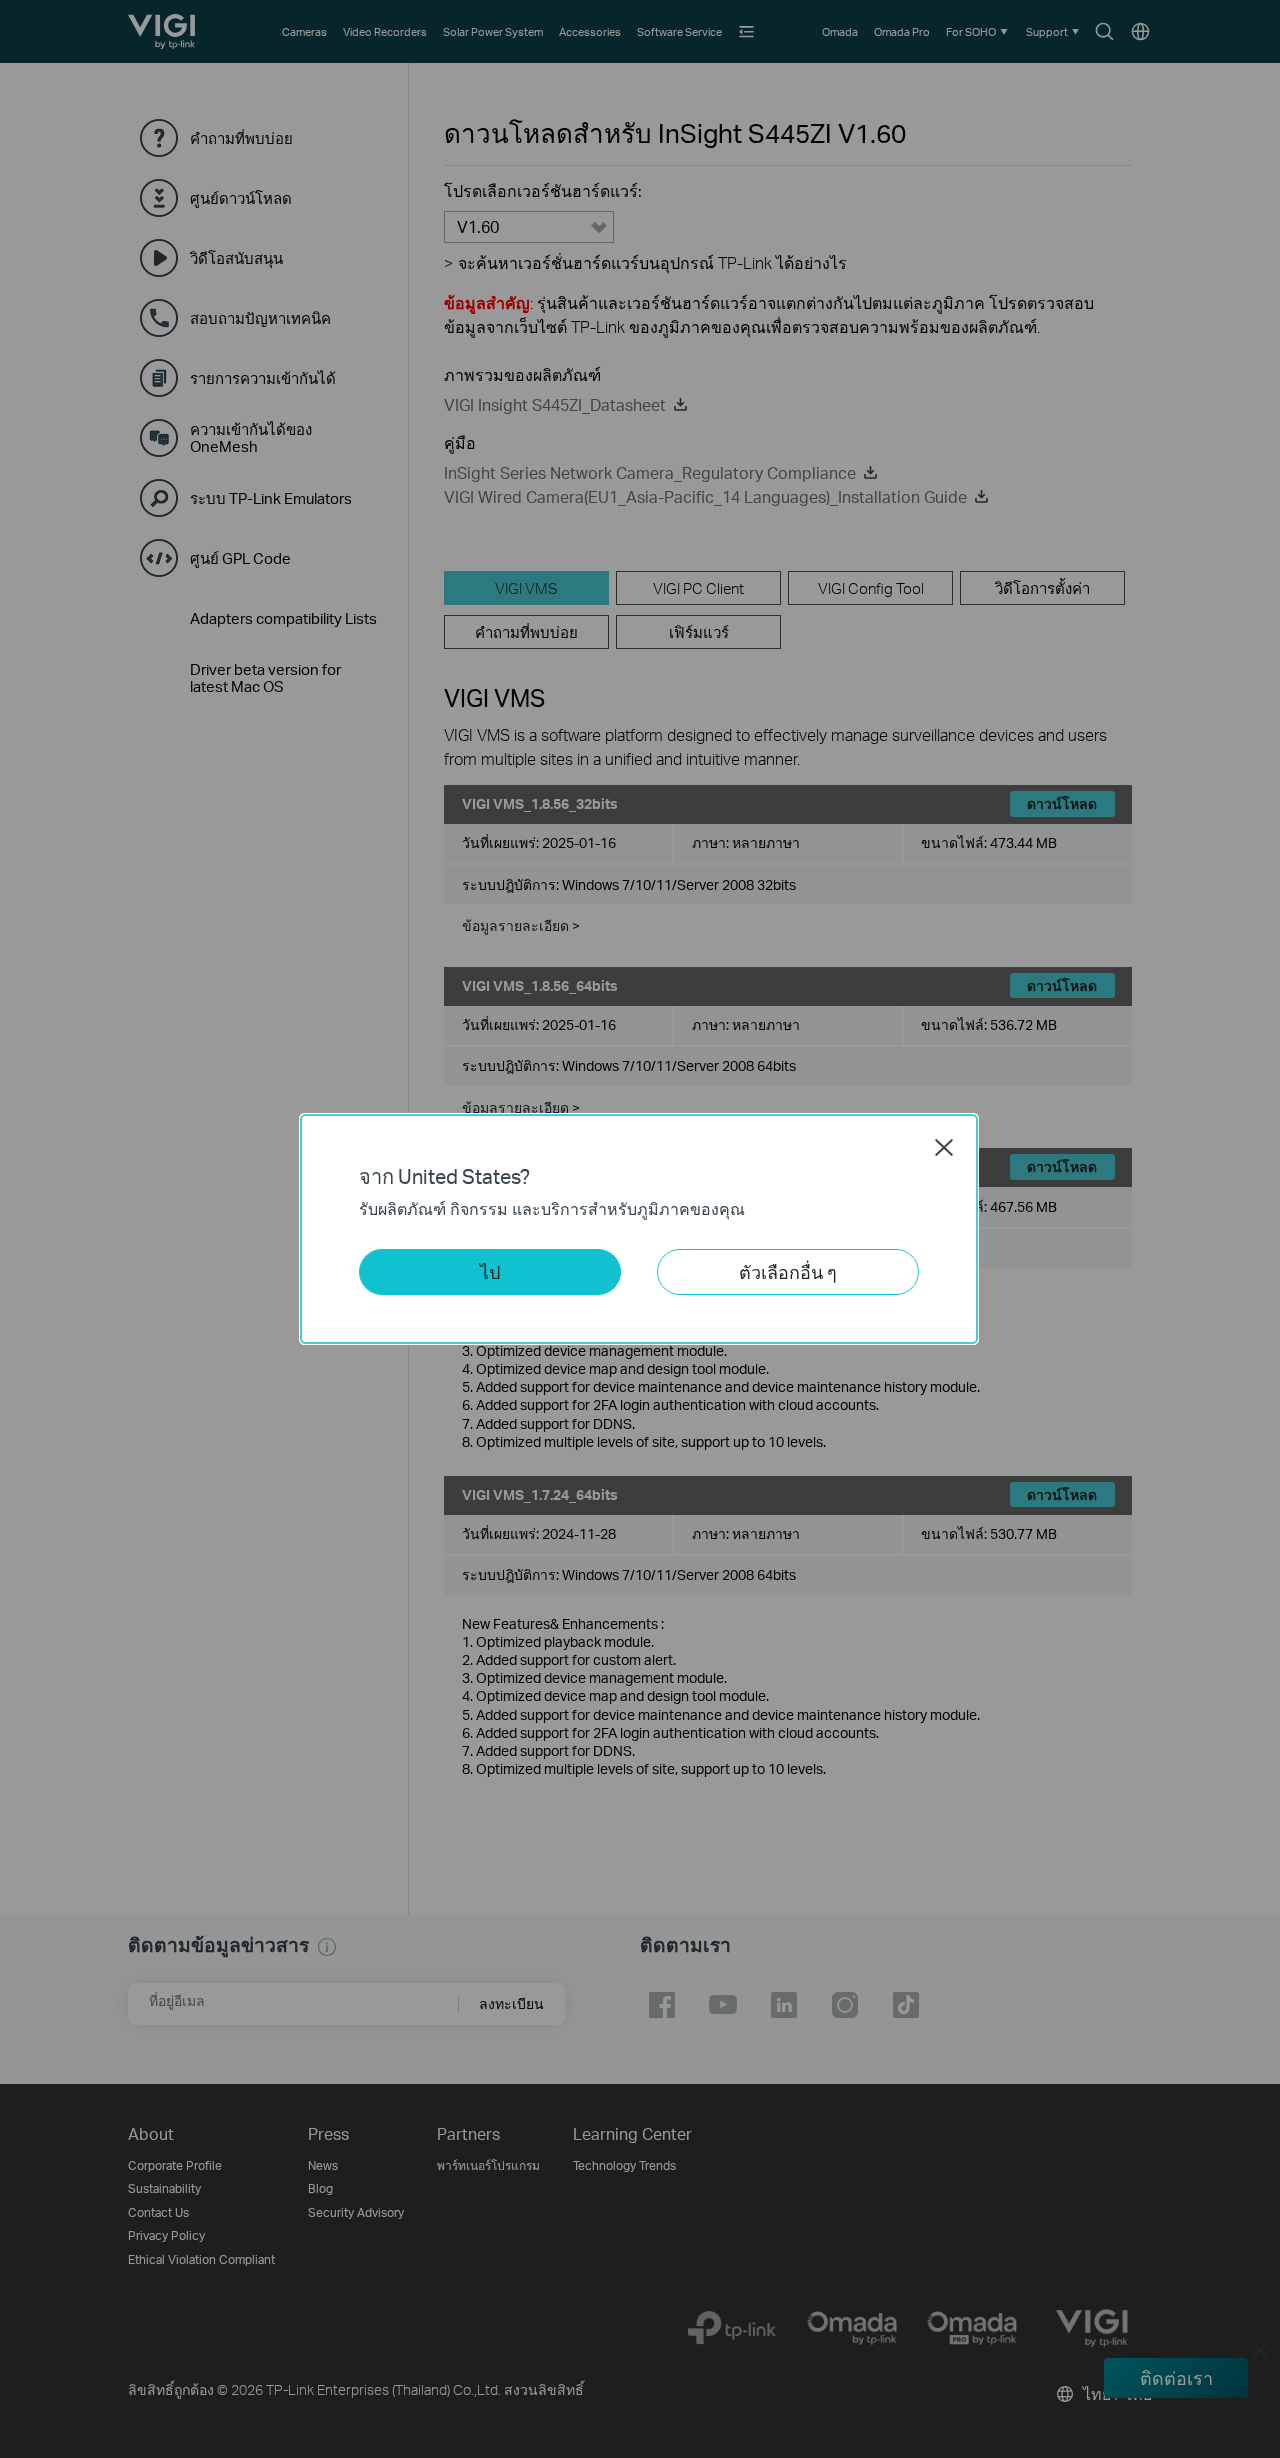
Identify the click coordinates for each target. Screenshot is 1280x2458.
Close (944, 1147)
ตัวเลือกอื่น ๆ (788, 1271)
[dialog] (640, 1229)
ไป (490, 1271)
